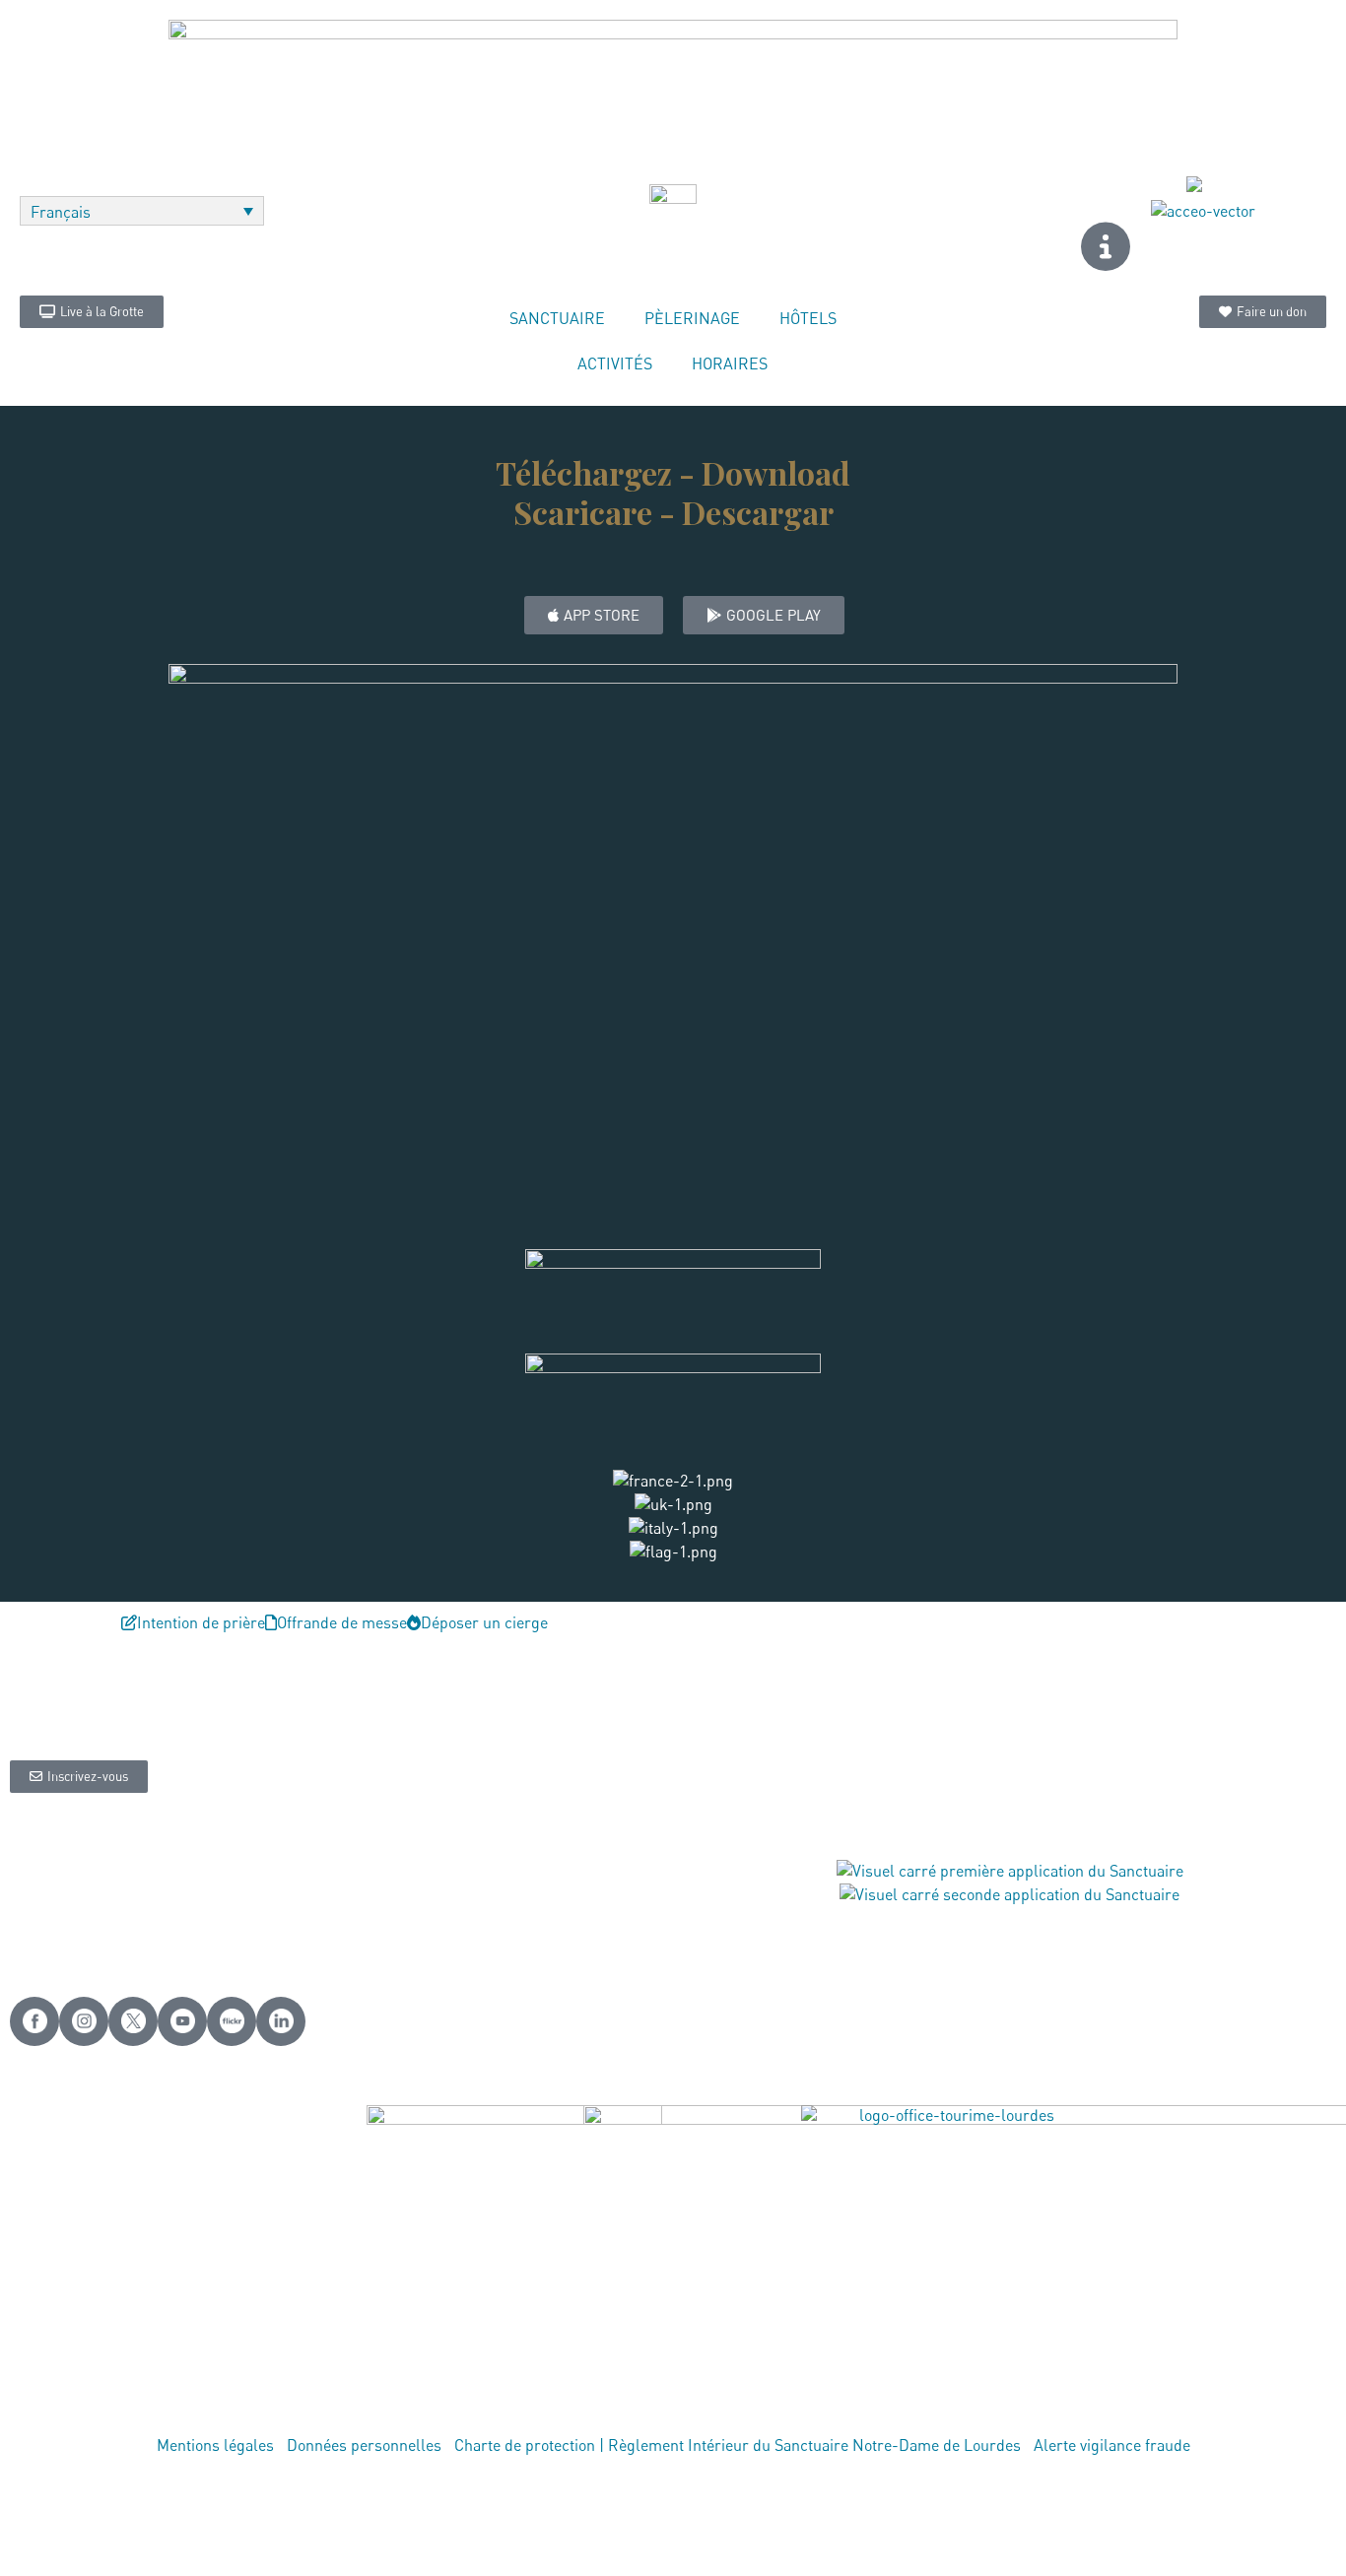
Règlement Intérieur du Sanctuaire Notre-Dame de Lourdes (814, 2445)
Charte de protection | (531, 2445)
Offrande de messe (303, 1912)
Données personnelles (364, 2445)
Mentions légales (215, 2445)
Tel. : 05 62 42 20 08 (521, 1912)
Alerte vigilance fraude (1112, 2445)
